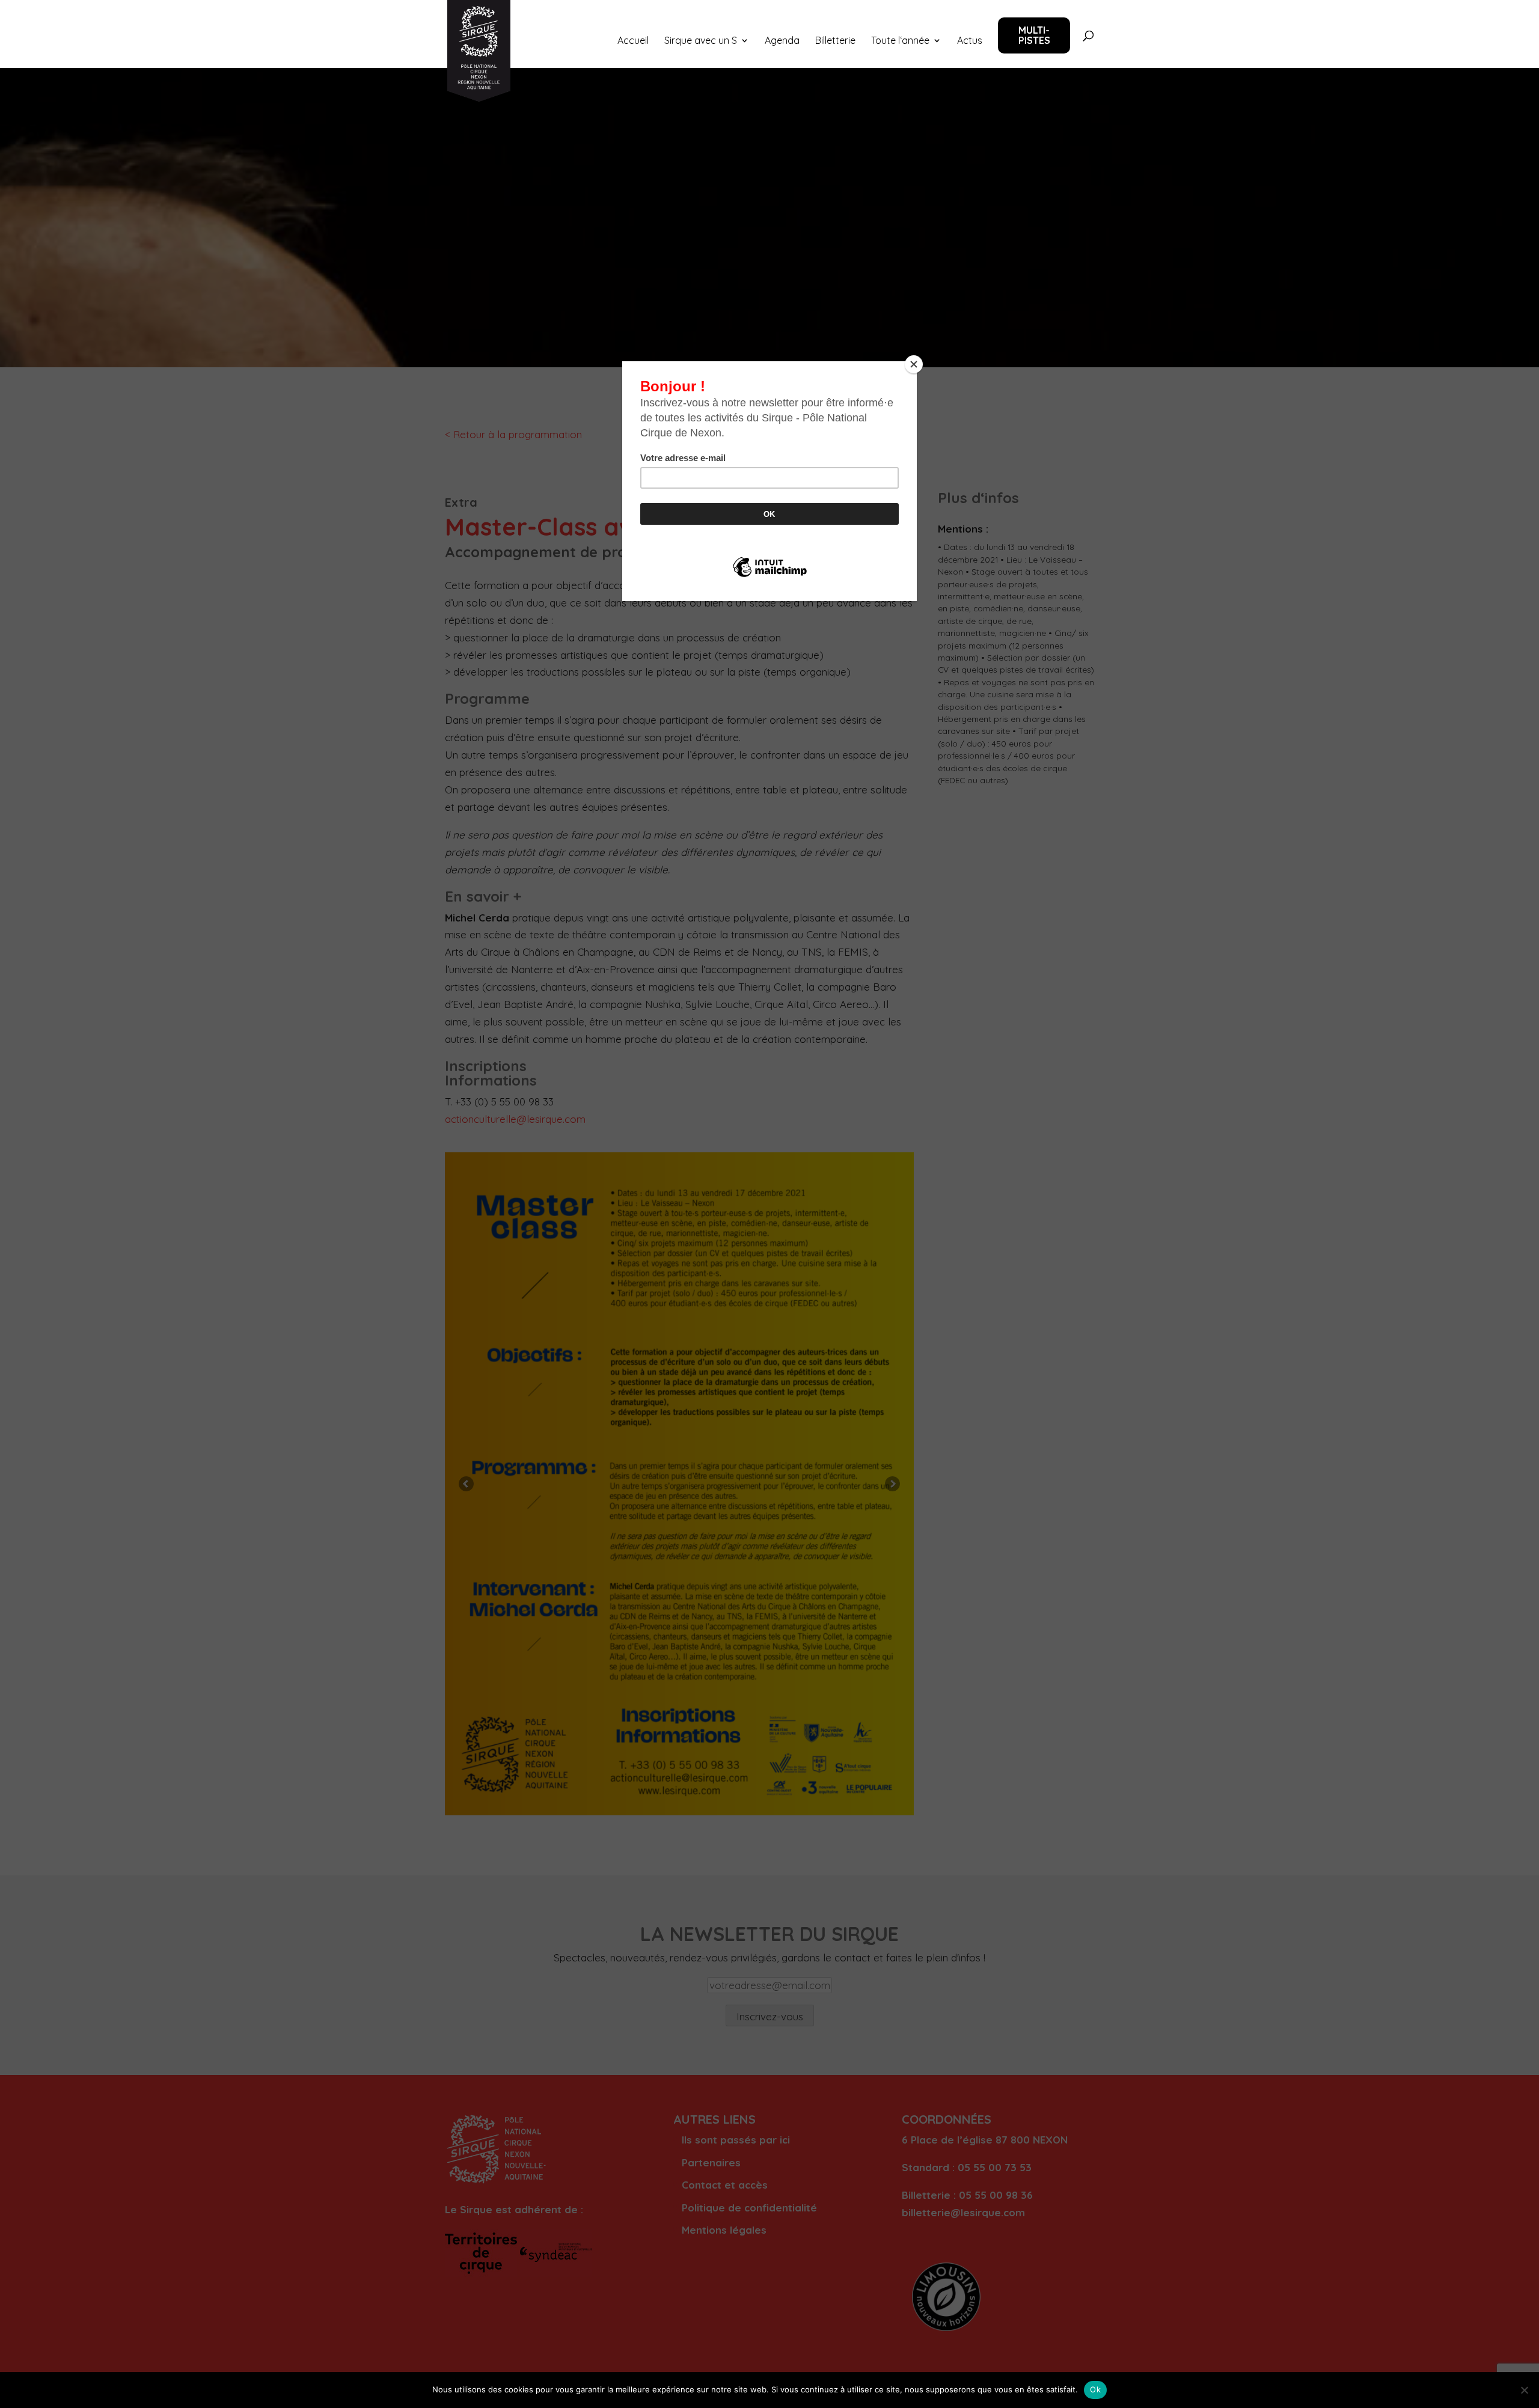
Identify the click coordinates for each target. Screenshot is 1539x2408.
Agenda (782, 41)
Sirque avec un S (701, 41)
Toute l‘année (900, 41)
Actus (970, 41)
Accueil (633, 41)
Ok (1095, 2389)
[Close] (914, 364)
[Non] (1524, 2390)
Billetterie (835, 41)
